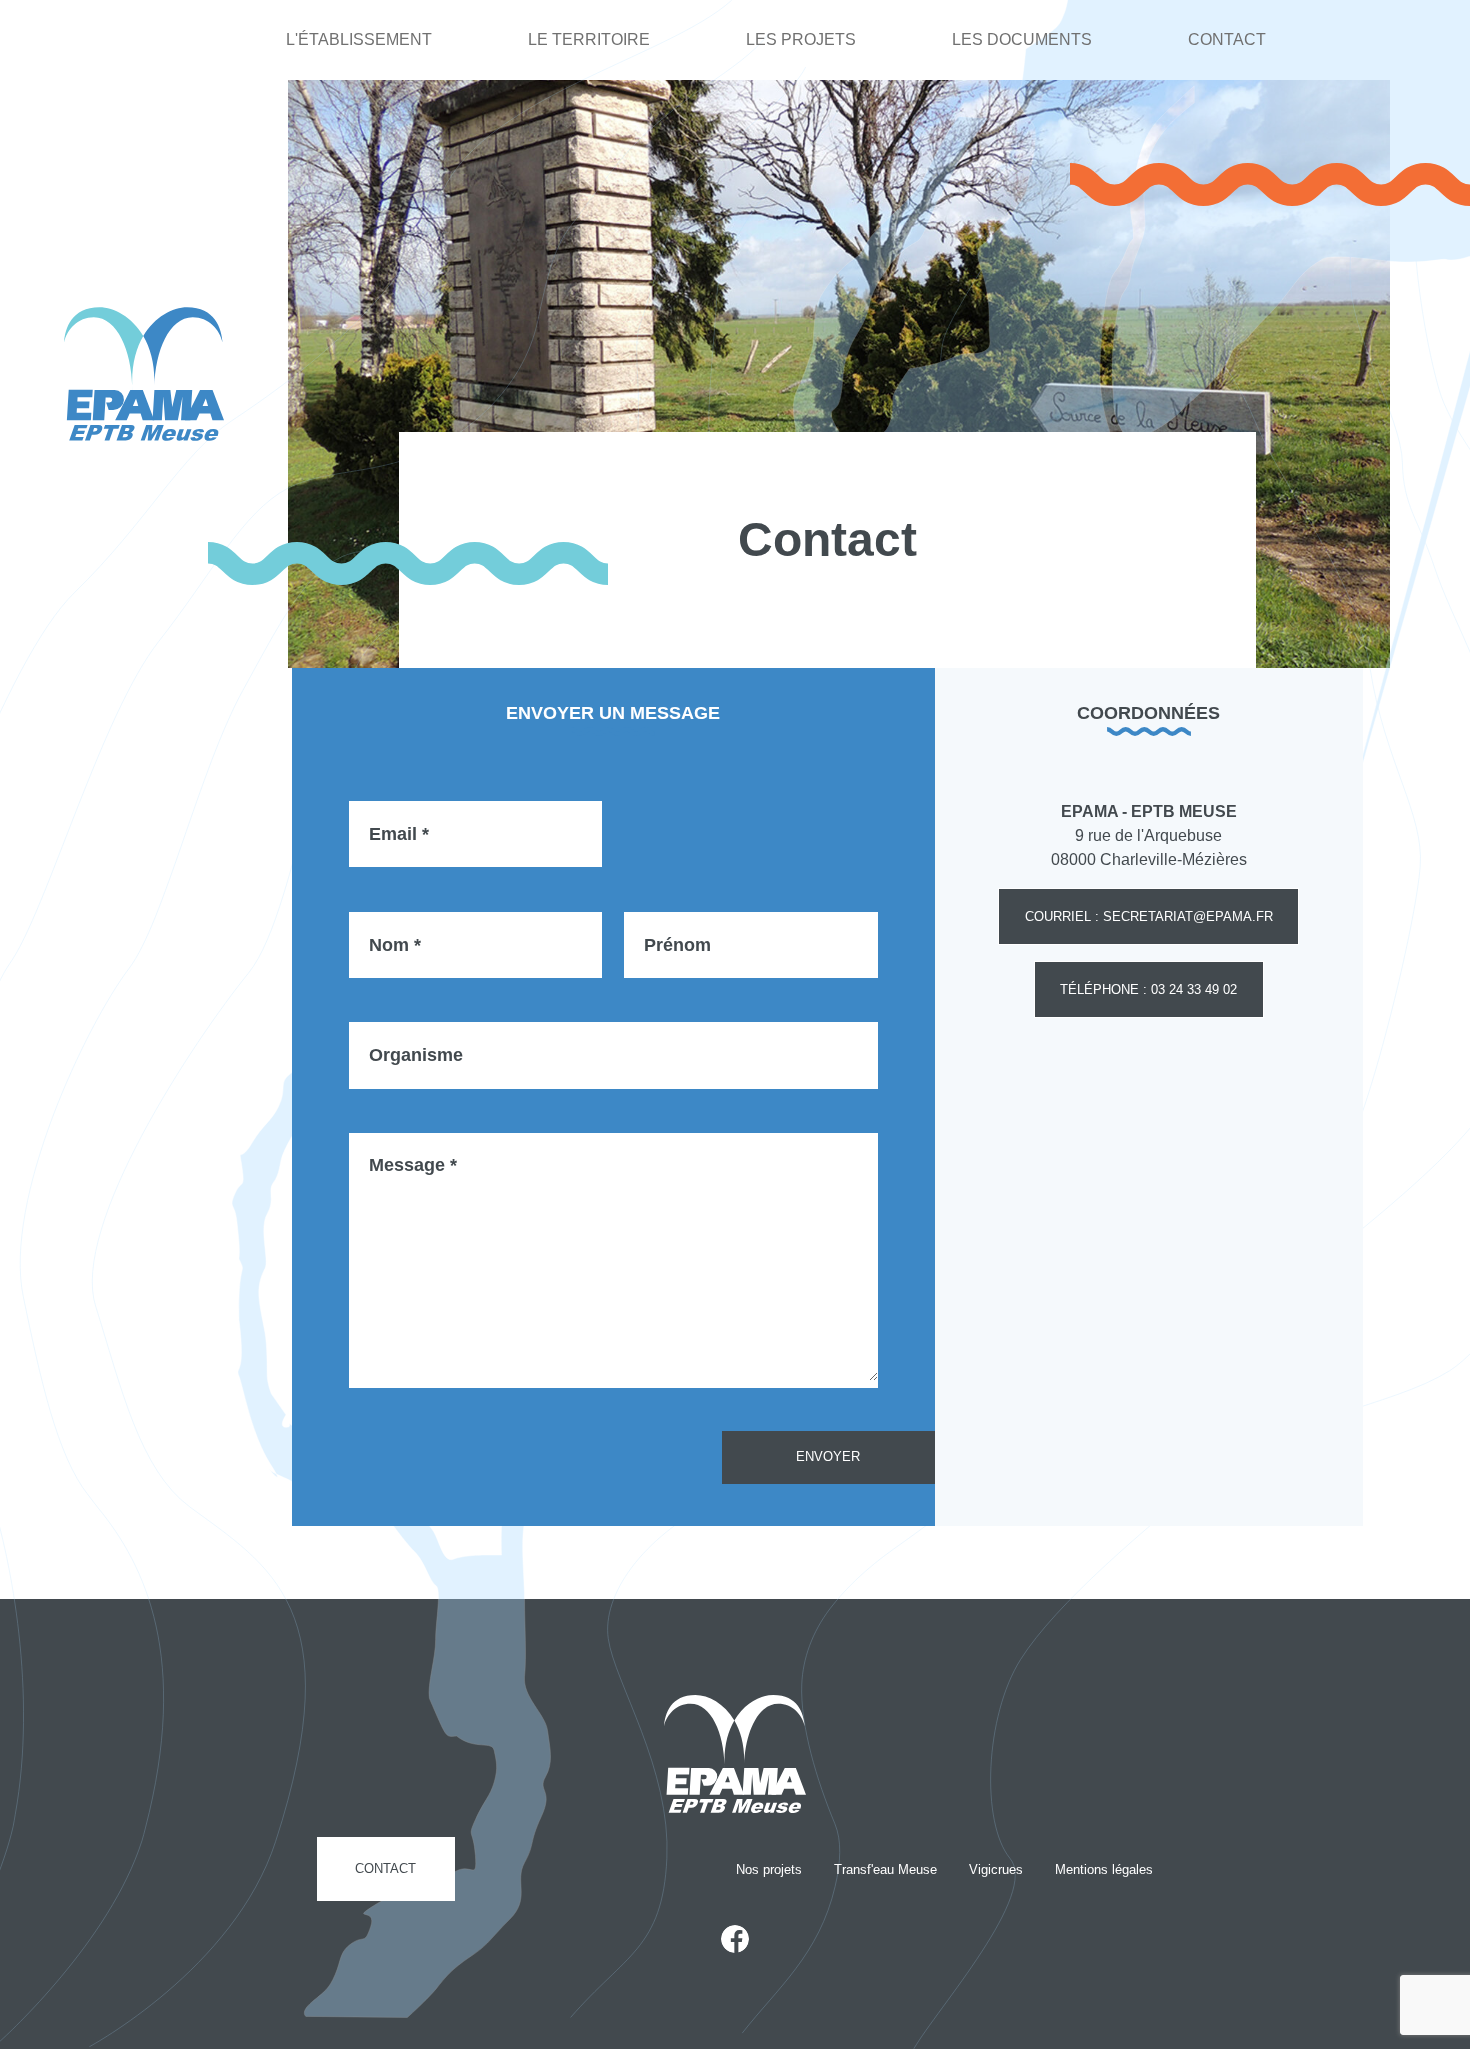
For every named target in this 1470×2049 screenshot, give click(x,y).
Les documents (1022, 39)
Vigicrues (996, 1869)
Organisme (416, 1055)
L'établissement (359, 39)
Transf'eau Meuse (885, 1869)
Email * (399, 833)
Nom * (395, 944)
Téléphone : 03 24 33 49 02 (1148, 989)
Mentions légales (1104, 1869)
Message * (413, 1164)
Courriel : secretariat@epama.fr (1149, 916)
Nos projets (769, 1869)
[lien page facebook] (735, 1939)
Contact (1227, 39)
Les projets (801, 39)
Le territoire (589, 39)
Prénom (677, 944)
